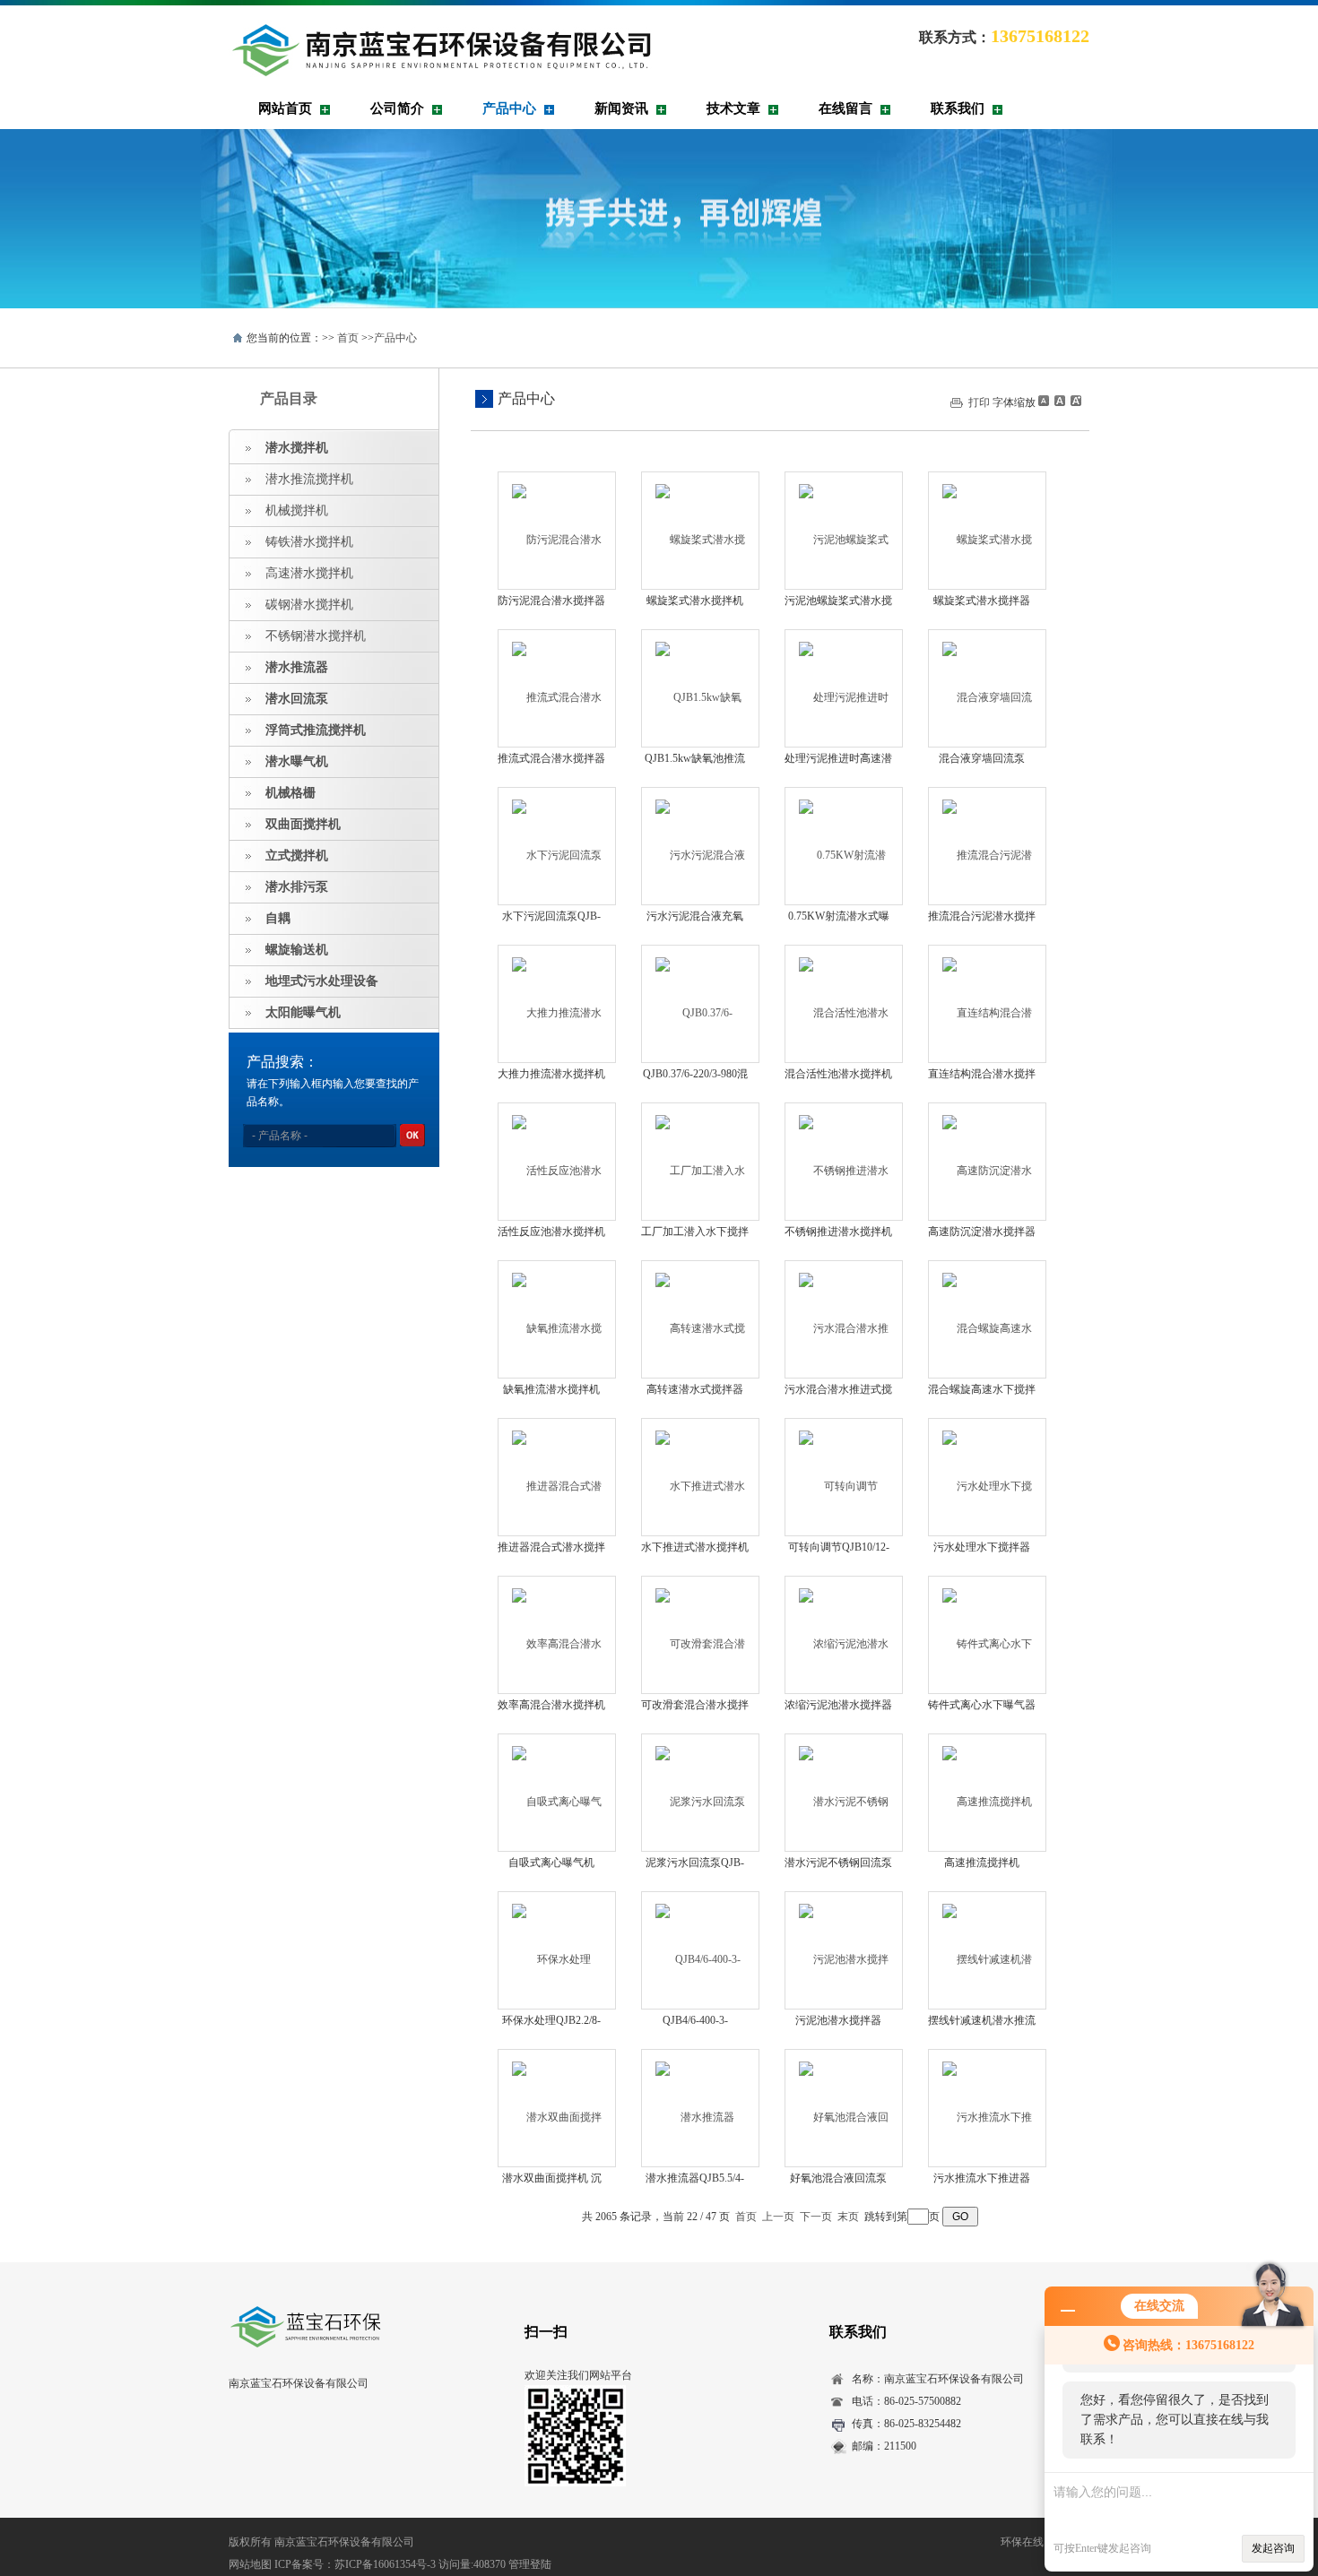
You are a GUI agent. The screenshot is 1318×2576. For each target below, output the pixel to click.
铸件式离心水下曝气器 (982, 1705)
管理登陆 (530, 2564)
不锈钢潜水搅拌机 (316, 636)
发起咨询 (1273, 2548)
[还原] (1059, 401)
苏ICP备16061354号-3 (385, 2564)
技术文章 (733, 108)
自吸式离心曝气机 (551, 1863)
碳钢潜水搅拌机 (309, 605)
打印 (979, 402)
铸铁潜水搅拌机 (309, 542)
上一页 (778, 2217)
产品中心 (509, 108)
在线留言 (845, 108)
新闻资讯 (621, 108)
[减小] (1044, 401)
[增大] (1074, 401)
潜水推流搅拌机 (309, 479)
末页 (848, 2217)
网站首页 (285, 108)
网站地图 (250, 2564)
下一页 (816, 2217)
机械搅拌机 (297, 510)
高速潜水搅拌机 (309, 573)
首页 (348, 338)
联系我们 (958, 108)
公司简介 (397, 108)
